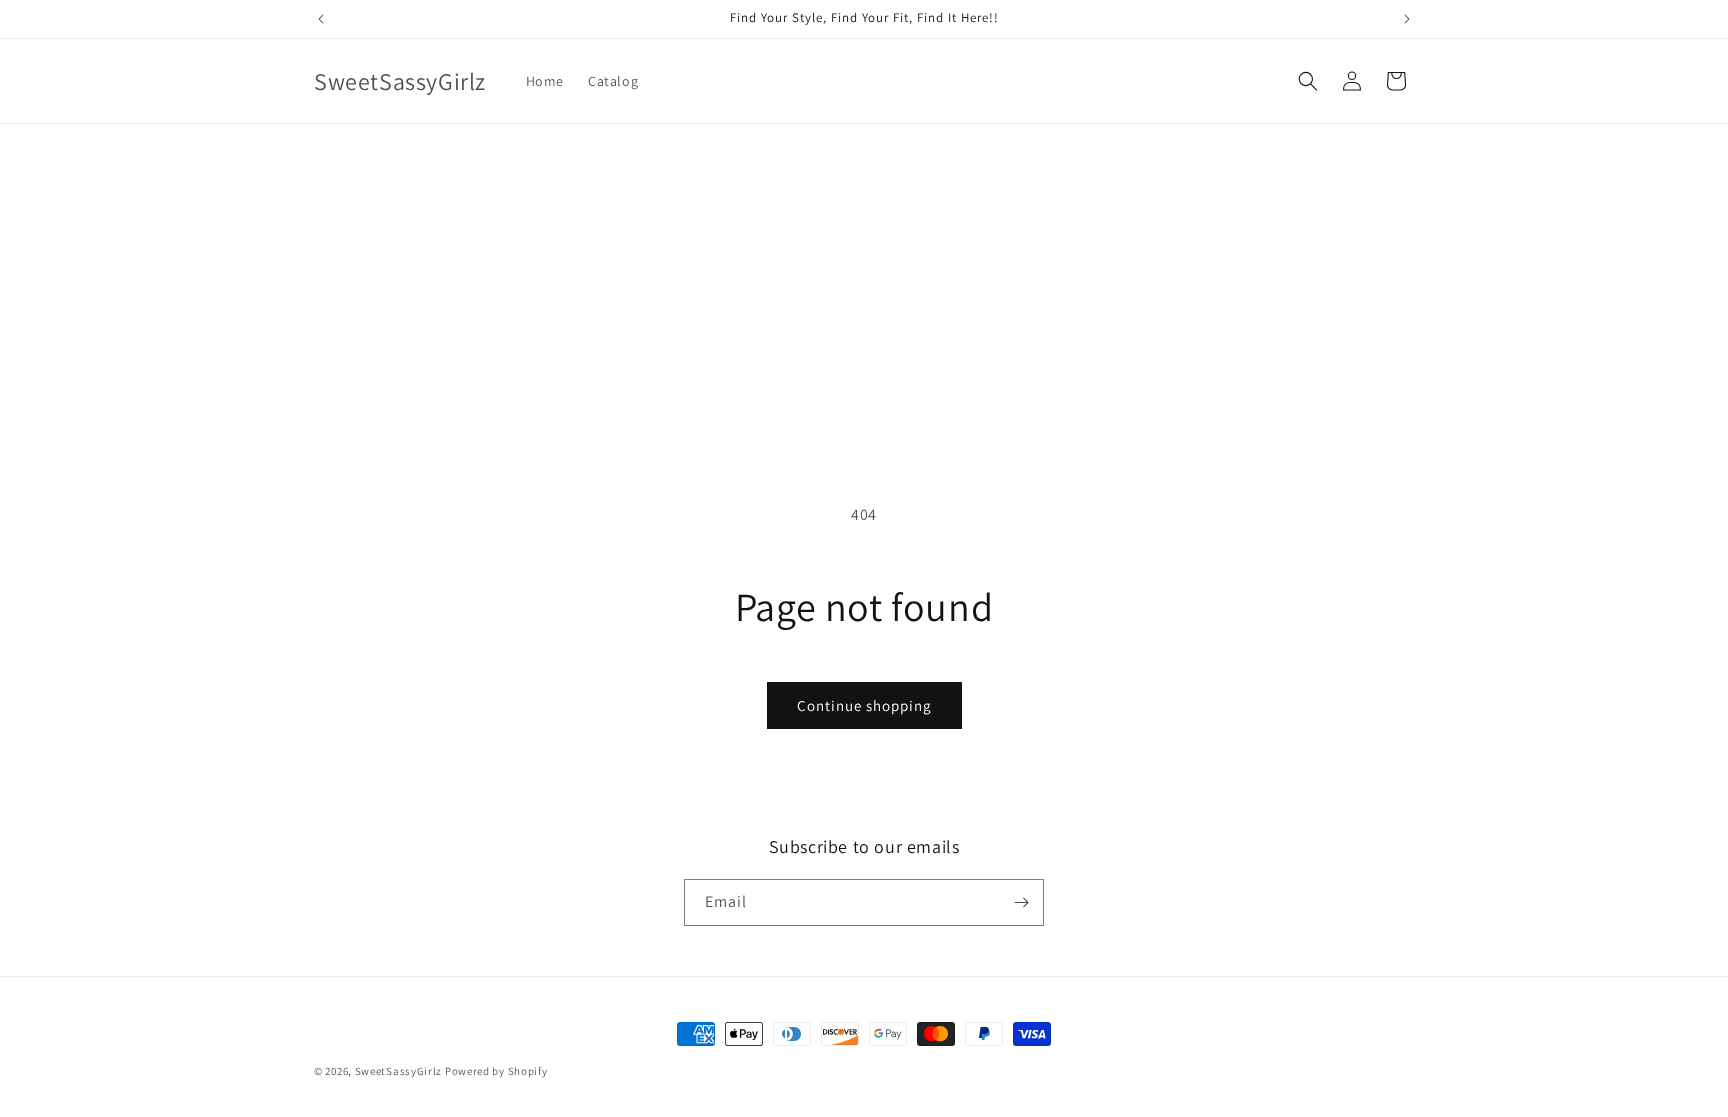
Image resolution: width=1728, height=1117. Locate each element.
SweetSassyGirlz (399, 1071)
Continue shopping (864, 705)
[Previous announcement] (321, 19)
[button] (1308, 81)
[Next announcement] (1407, 19)
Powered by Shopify (496, 1071)
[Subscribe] (1021, 902)
